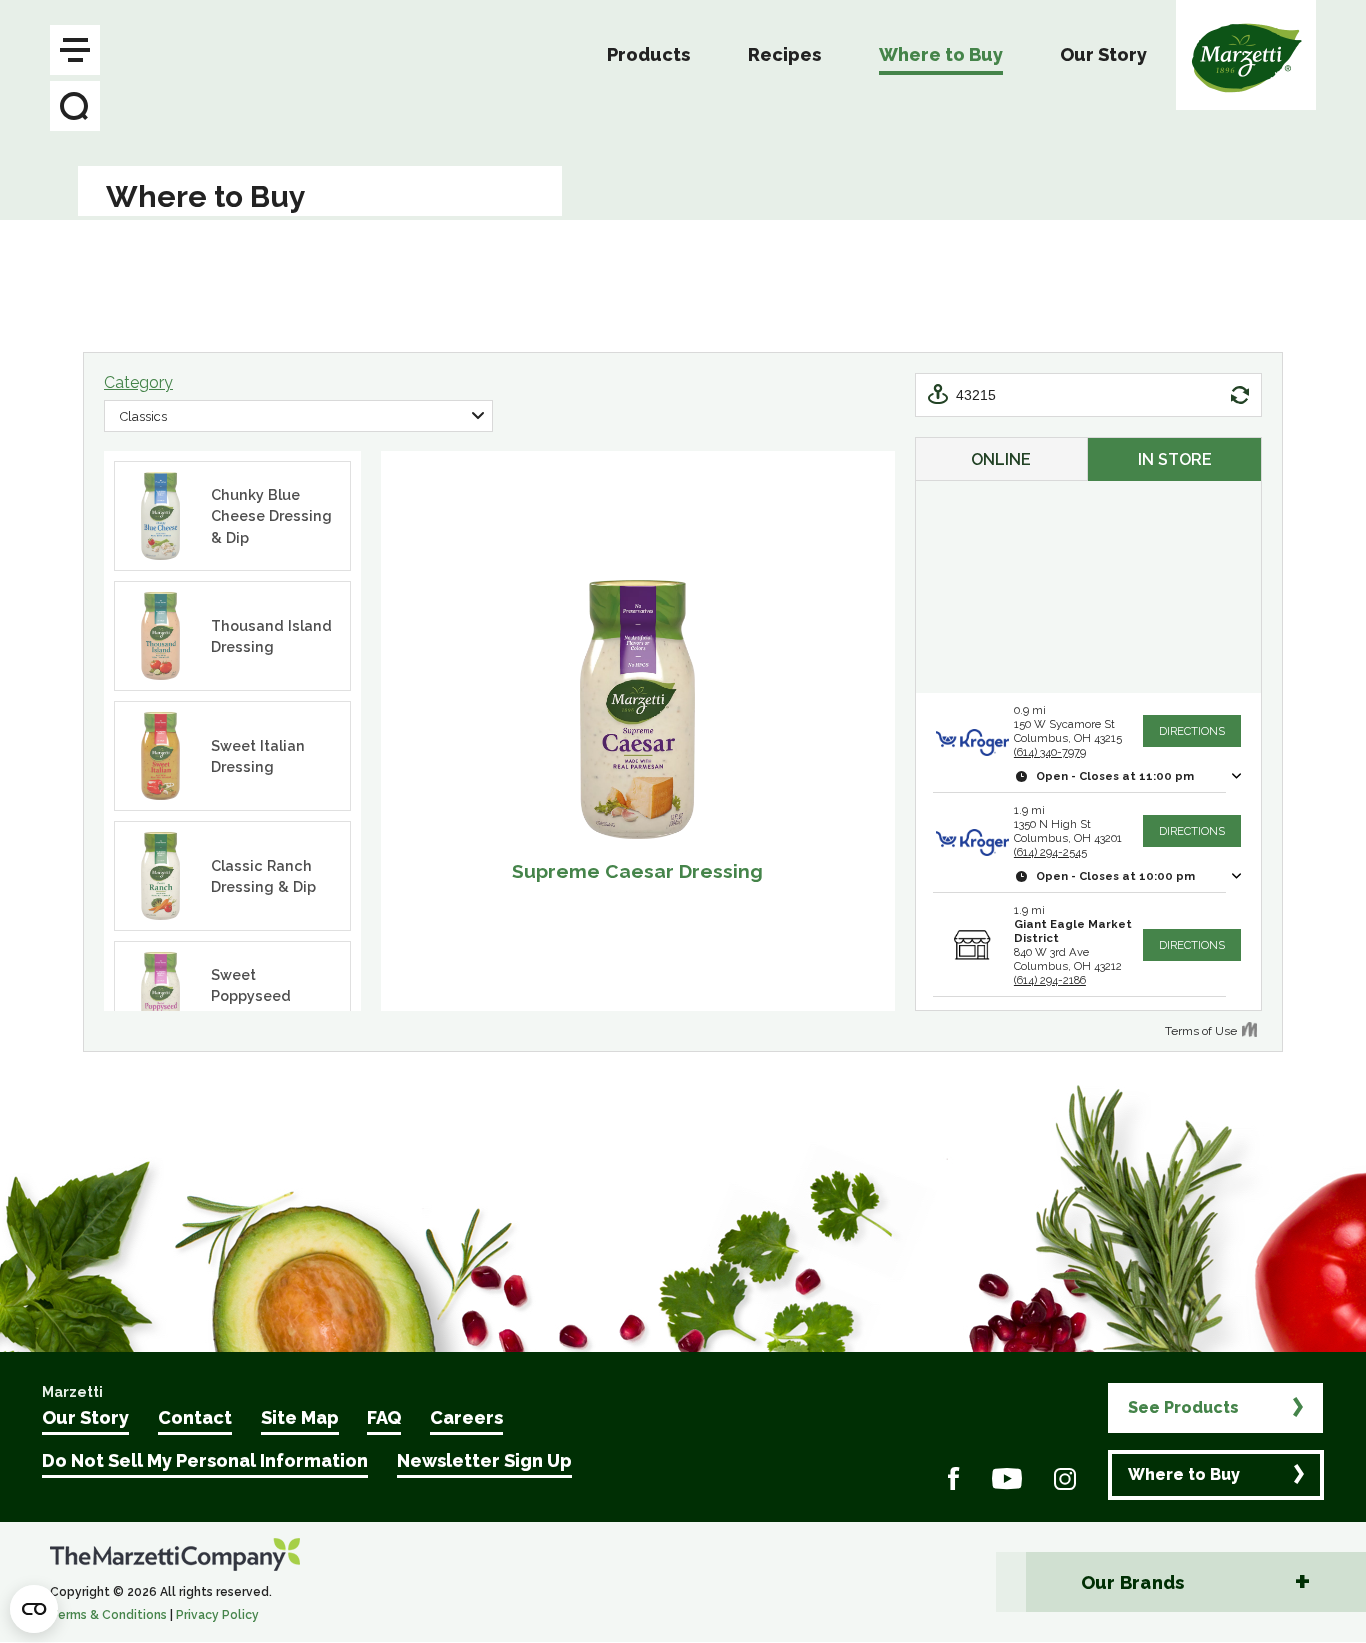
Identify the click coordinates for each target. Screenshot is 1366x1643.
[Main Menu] (75, 50)
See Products (1183, 1407)
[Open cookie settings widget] (34, 1609)
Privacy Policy (217, 1615)
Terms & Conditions (108, 1615)
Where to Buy (1184, 1474)
